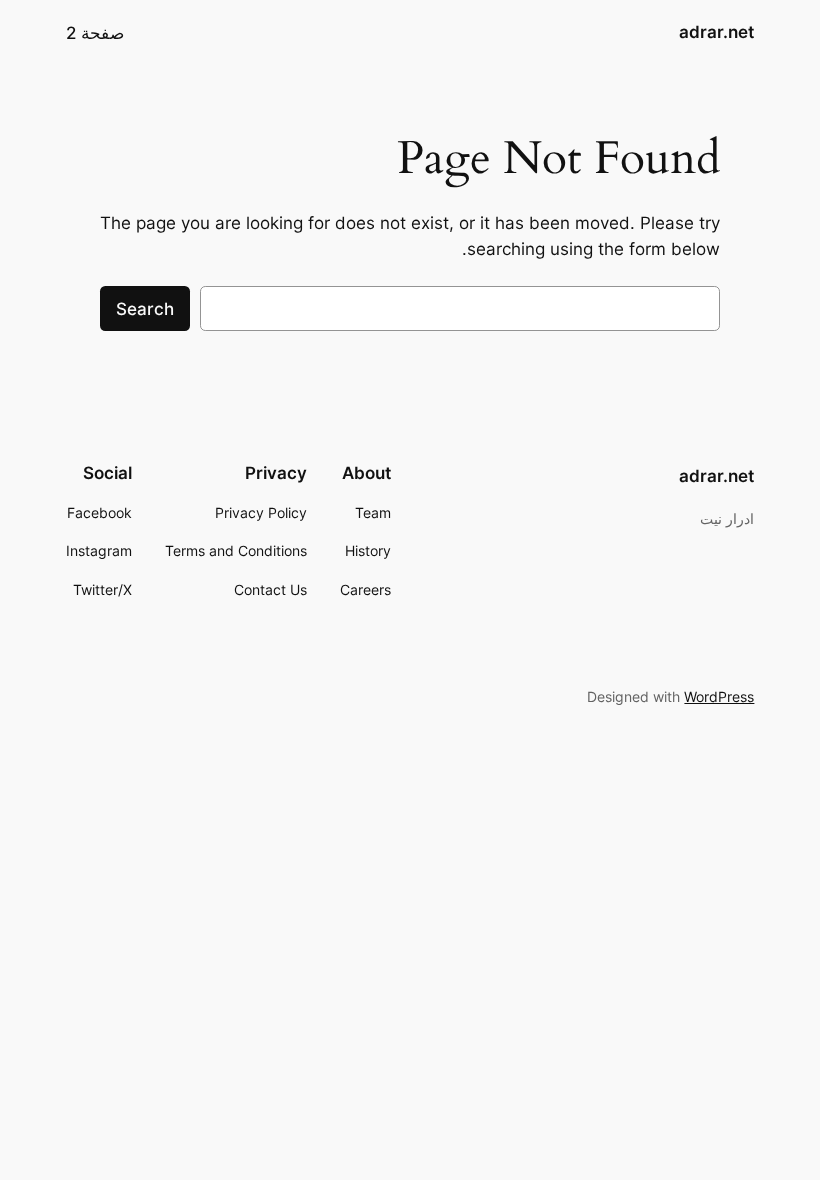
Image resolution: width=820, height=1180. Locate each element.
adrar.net (716, 32)
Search (145, 309)
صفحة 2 (95, 33)
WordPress (719, 696)
